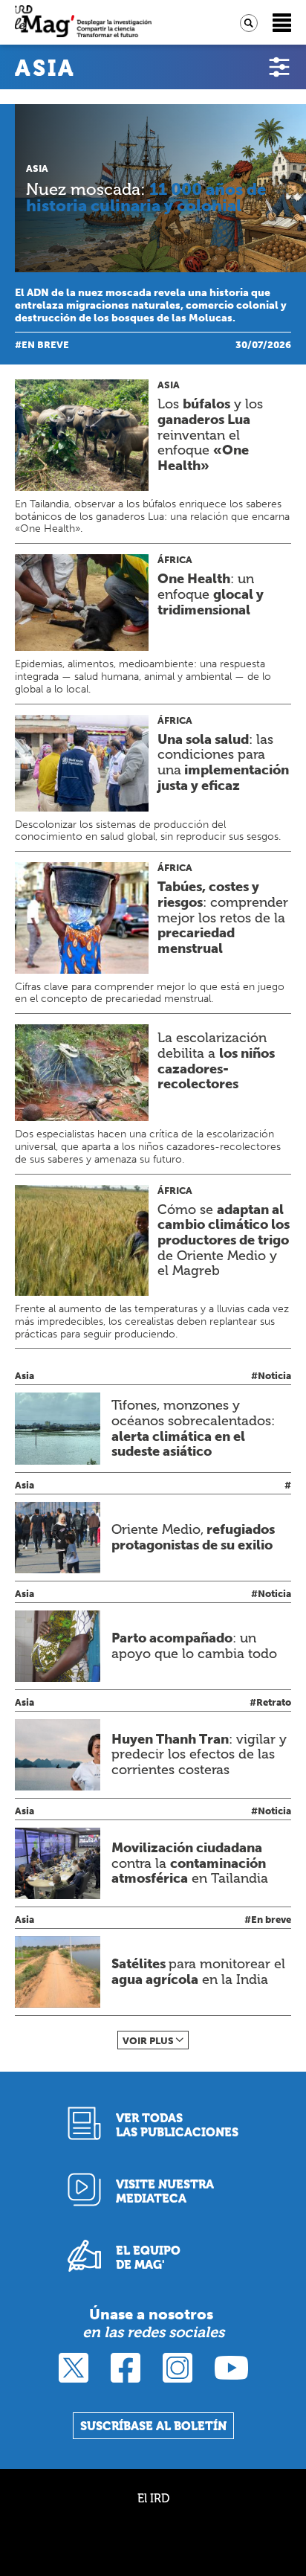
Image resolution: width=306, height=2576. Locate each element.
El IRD (153, 2498)
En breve (45, 345)
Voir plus (148, 2041)
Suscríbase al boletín (153, 2426)
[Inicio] (83, 23)
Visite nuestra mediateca (165, 2191)
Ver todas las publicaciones (177, 2125)
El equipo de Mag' (148, 2258)
